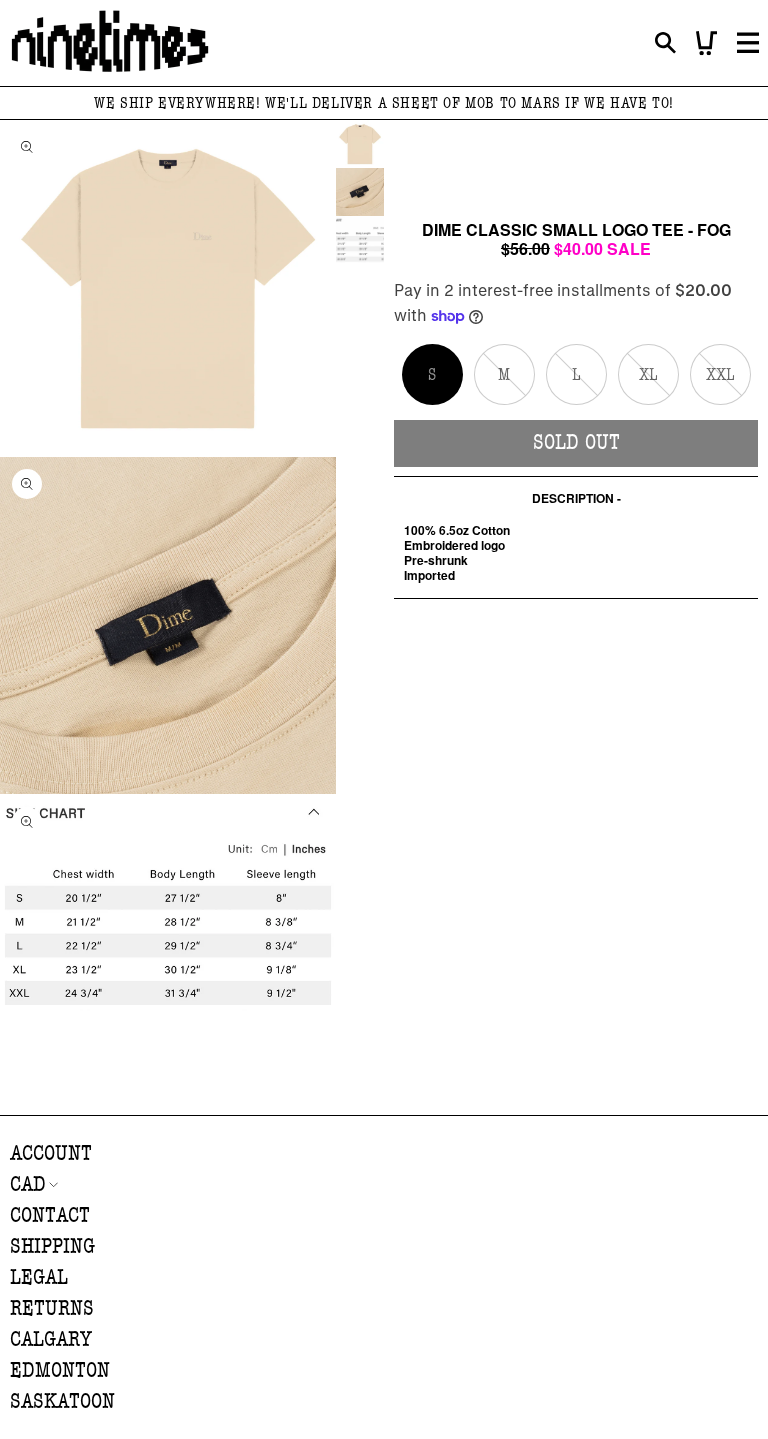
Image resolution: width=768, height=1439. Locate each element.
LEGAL (39, 1277)
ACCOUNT (51, 1153)
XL (659, 384)
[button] (665, 43)
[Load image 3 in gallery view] (360, 240)
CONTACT (50, 1215)
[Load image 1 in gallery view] (360, 144)
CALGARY (51, 1339)
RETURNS (52, 1308)
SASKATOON (62, 1401)
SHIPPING (52, 1246)
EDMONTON (60, 1370)
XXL (728, 384)
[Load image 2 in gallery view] (360, 192)
